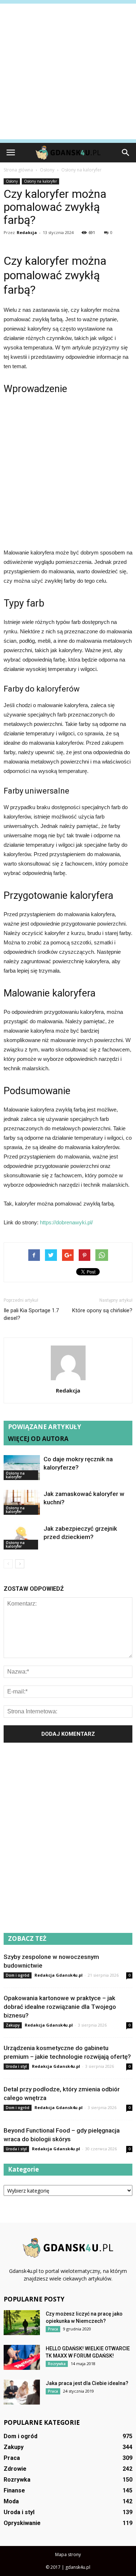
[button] (126, 153)
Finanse (14, 2490)
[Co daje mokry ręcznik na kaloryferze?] (22, 1468)
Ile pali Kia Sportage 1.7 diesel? (31, 1314)
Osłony (12, 181)
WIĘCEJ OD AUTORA (38, 1439)
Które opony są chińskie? (102, 1310)
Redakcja (27, 232)
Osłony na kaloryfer (40, 181)
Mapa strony (68, 2554)
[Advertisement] (68, 71)
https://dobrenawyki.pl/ (66, 1222)
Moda (11, 2501)
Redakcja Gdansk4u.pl (59, 1975)
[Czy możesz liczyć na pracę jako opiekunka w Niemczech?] (22, 2323)
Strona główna (18, 170)
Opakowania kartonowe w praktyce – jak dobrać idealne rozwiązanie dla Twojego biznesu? (60, 2007)
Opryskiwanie (22, 2523)
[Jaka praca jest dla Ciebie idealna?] (22, 2392)
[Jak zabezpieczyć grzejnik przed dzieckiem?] (22, 1537)
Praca (53, 2329)
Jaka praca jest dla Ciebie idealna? (87, 2383)
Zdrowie (15, 2469)
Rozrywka (57, 2364)
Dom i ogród (18, 1975)
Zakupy (13, 2025)
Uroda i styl (16, 2066)
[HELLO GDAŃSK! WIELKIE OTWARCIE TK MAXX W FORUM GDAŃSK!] (22, 2357)
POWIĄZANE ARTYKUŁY (45, 1427)
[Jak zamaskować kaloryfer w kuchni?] (22, 1502)
